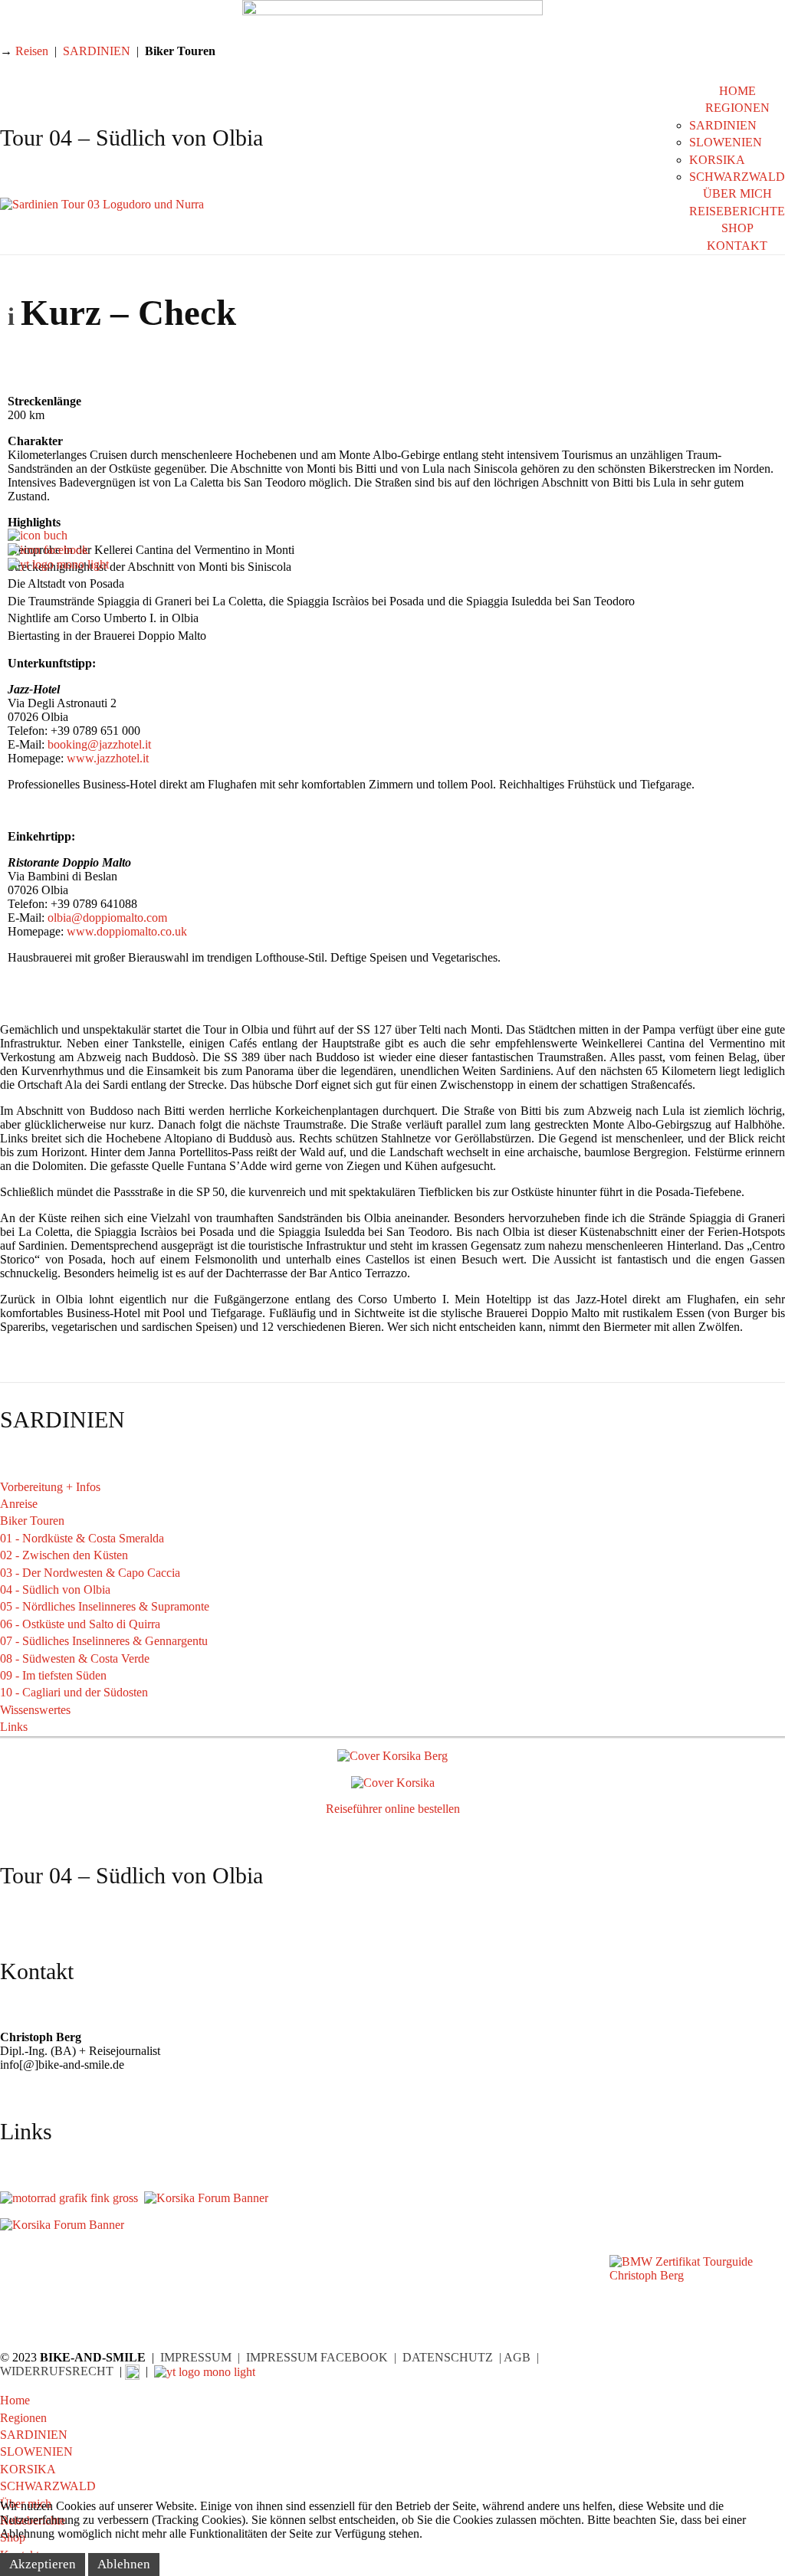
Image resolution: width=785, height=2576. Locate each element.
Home (737, 91)
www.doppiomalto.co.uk (127, 931)
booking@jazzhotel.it (99, 744)
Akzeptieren (43, 2564)
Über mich (737, 193)
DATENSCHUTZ (448, 2357)
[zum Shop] (38, 534)
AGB (517, 2357)
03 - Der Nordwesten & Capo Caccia (90, 1573)
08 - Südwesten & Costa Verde (75, 1658)
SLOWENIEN (726, 142)
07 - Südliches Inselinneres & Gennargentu (104, 1641)
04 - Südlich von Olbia (55, 1590)
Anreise (19, 1504)
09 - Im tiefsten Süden (53, 1675)
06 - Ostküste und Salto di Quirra (80, 1624)
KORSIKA (717, 160)
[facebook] (132, 2371)
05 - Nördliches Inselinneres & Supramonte (105, 1606)
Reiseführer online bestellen (393, 1809)
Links (14, 1727)
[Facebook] (48, 549)
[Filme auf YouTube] (58, 564)
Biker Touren (32, 1521)
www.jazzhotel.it (108, 758)
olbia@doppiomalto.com (107, 918)
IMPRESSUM (196, 2357)
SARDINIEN (723, 125)
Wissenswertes (35, 1710)
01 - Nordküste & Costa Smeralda (82, 1538)
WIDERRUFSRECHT (57, 2371)
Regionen (737, 108)
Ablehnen (124, 2564)
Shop (737, 228)
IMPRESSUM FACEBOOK (317, 2357)
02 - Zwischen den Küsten (64, 1555)
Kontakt (737, 246)
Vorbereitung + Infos (50, 1487)
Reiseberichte (737, 211)
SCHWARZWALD (737, 177)
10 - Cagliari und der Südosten (74, 1692)
